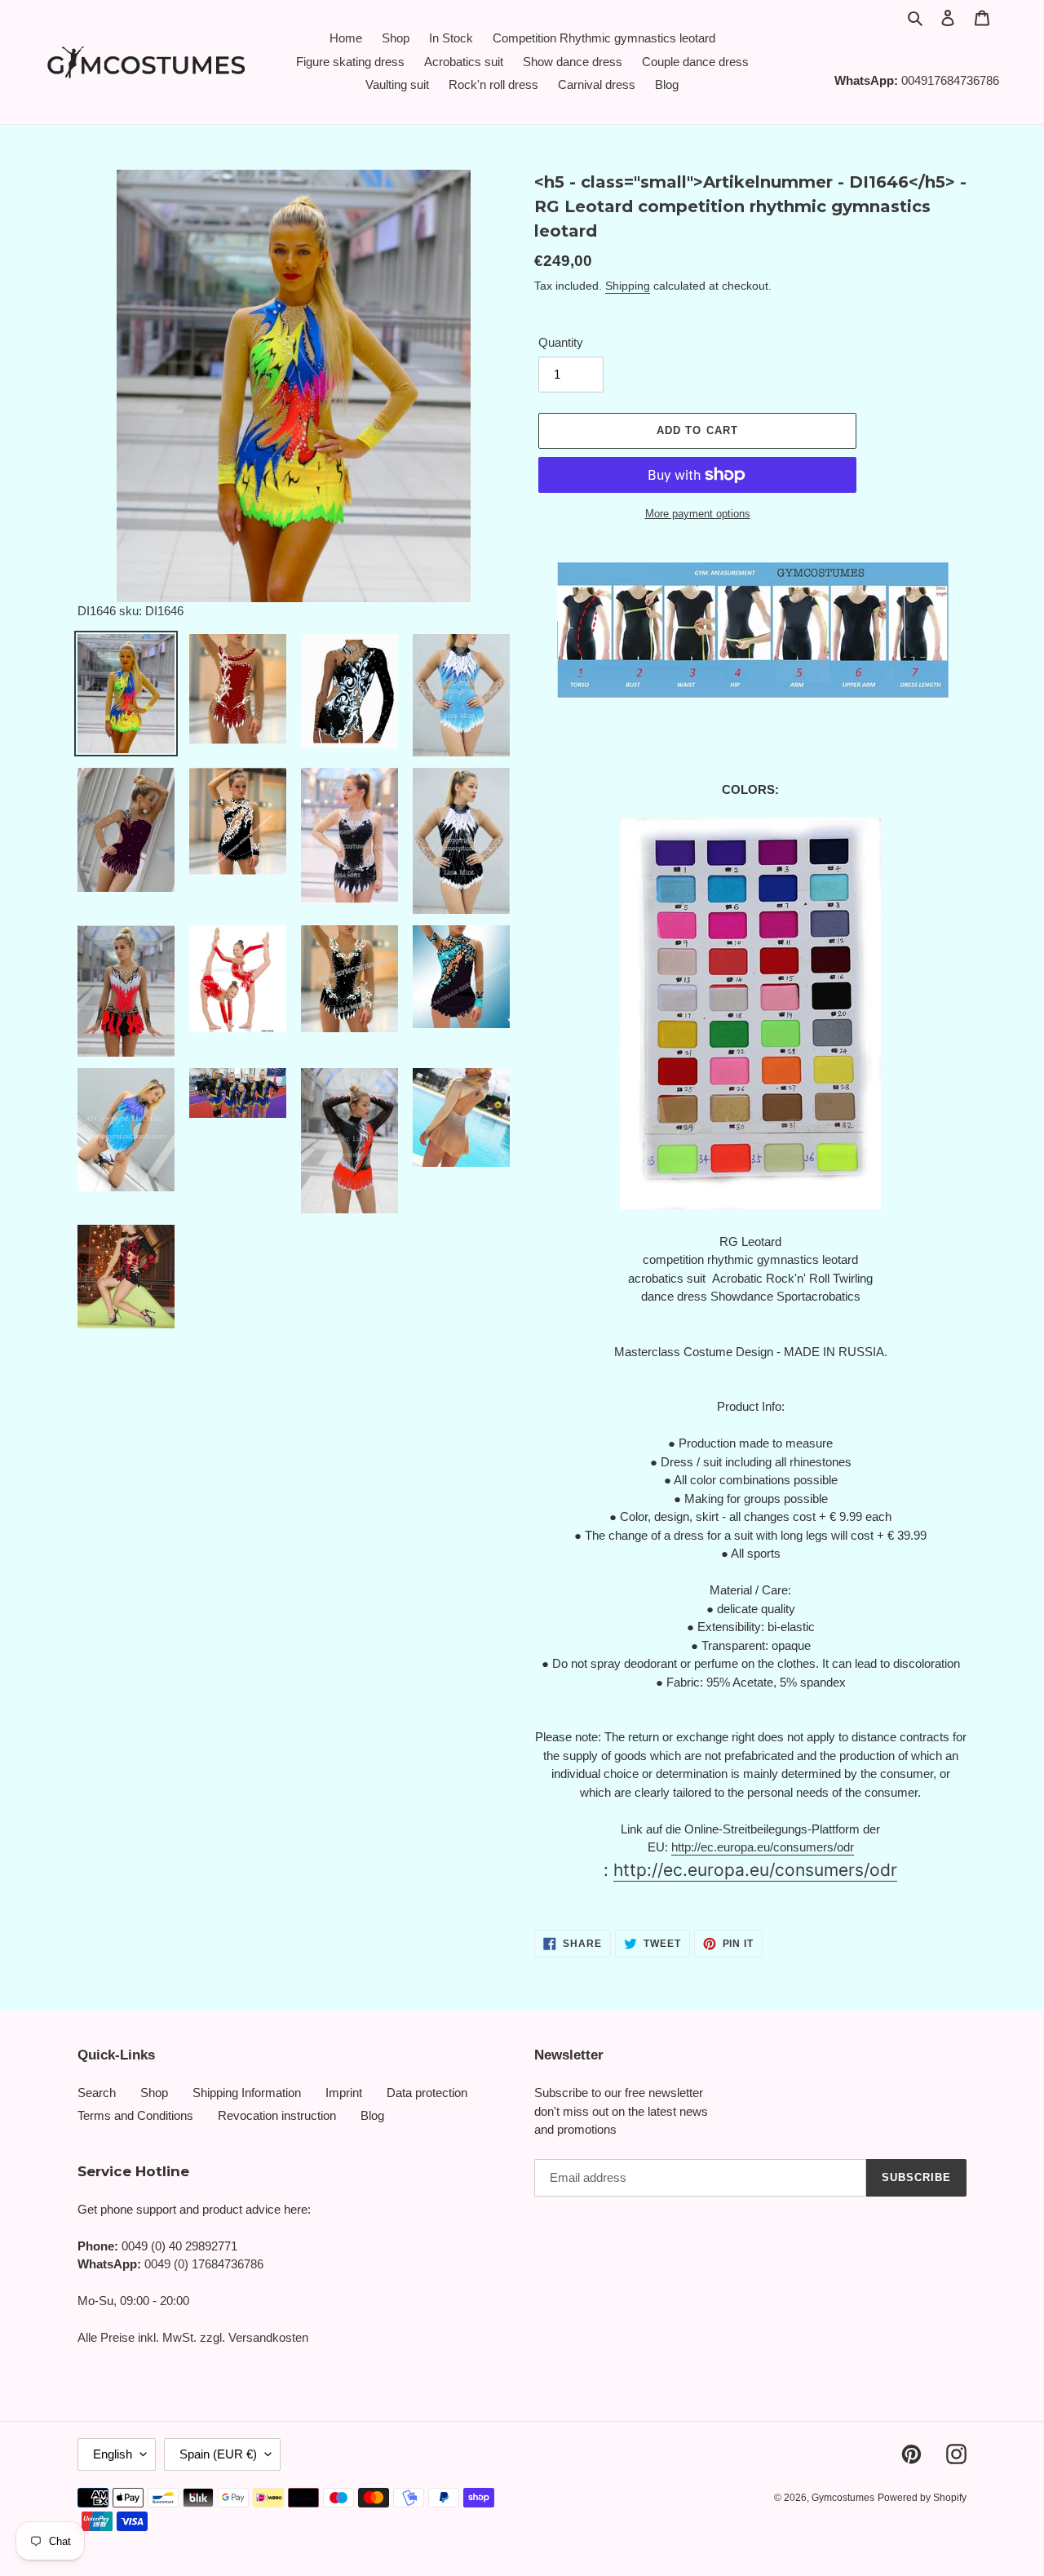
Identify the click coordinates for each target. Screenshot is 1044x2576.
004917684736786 (950, 80)
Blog (372, 2115)
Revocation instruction (277, 2115)
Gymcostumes (843, 2498)
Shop (154, 2093)
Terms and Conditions (135, 2115)
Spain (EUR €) (218, 2454)
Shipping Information (247, 2093)
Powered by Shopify (922, 2498)
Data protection (427, 2093)
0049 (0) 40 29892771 (179, 2246)
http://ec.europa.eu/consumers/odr (763, 1847)
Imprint (344, 2093)
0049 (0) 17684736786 (204, 2264)
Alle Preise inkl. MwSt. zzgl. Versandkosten (193, 2337)
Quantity (561, 342)
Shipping (628, 286)
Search (97, 2093)
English (113, 2454)
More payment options (698, 514)
